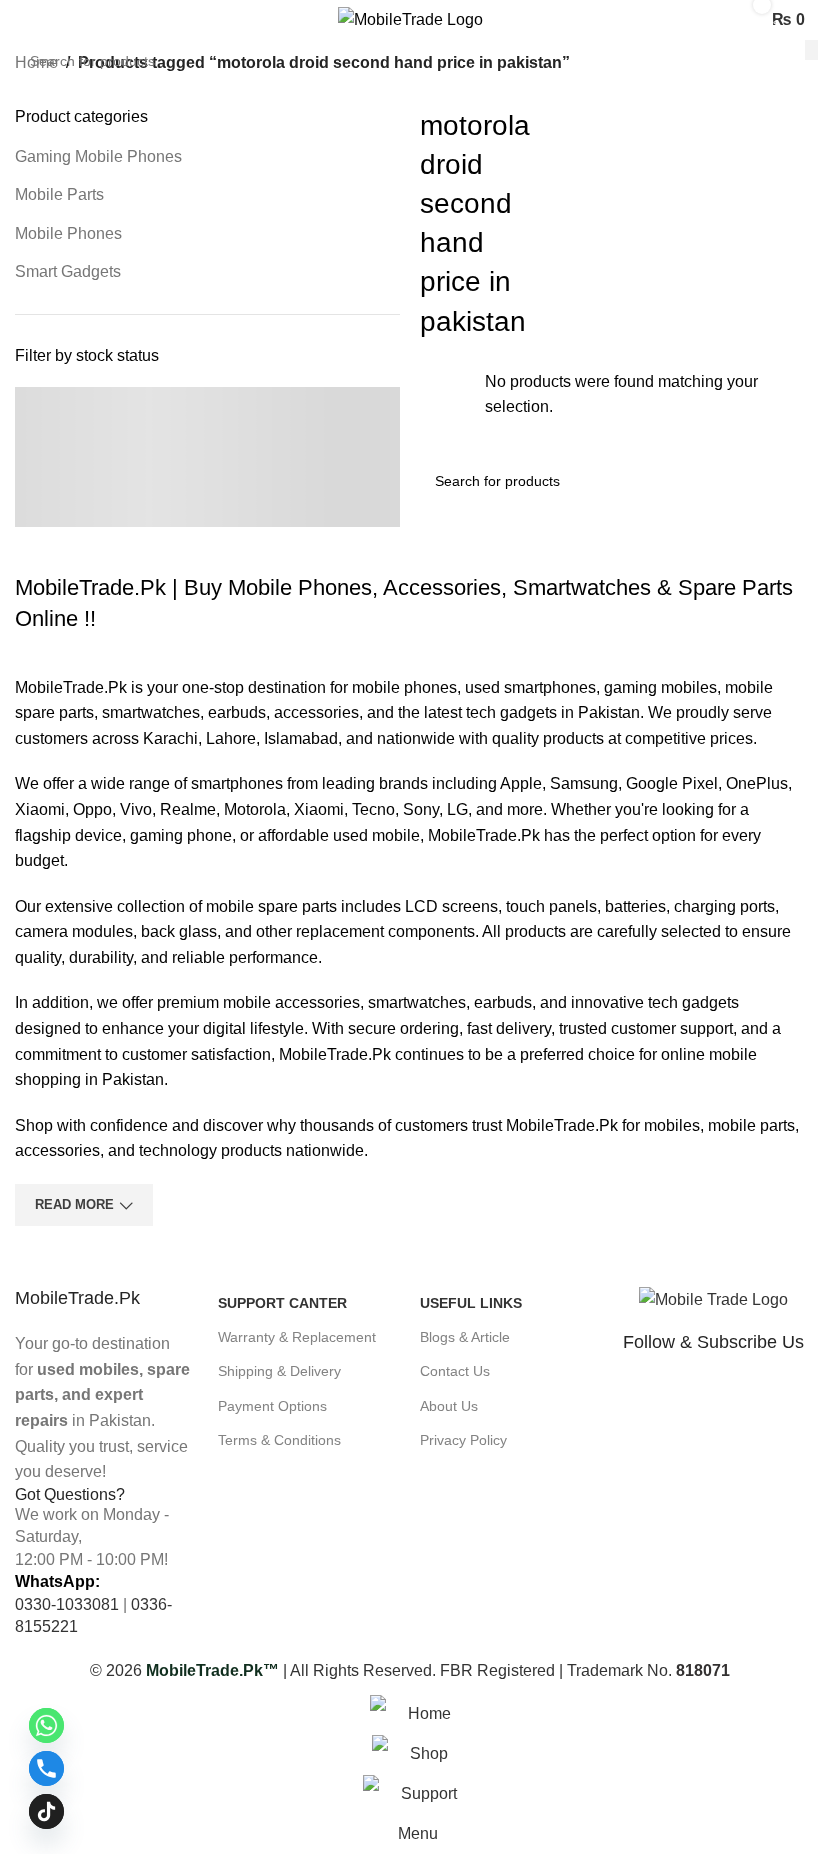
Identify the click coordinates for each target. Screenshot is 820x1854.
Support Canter (282, 1303)
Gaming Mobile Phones (98, 156)
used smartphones (530, 687)
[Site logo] (410, 18)
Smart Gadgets (68, 271)
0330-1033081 (67, 1604)
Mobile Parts (59, 194)
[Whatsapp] (721, 1396)
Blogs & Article (465, 1337)
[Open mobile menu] (23, 20)
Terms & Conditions (279, 1440)
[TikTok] (46, 1811)
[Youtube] (684, 1396)
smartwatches (151, 712)
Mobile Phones (68, 233)
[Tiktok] (757, 1396)
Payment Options (272, 1406)
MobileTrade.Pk (71, 687)
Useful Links (471, 1303)
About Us (449, 1406)
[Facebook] (648, 1396)
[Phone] (46, 1768)
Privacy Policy (463, 1440)
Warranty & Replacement (297, 1337)
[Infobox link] (106, 1385)
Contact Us (455, 1371)
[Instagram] (794, 1396)
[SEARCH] (811, 50)
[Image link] (713, 1298)
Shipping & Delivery (279, 1371)
